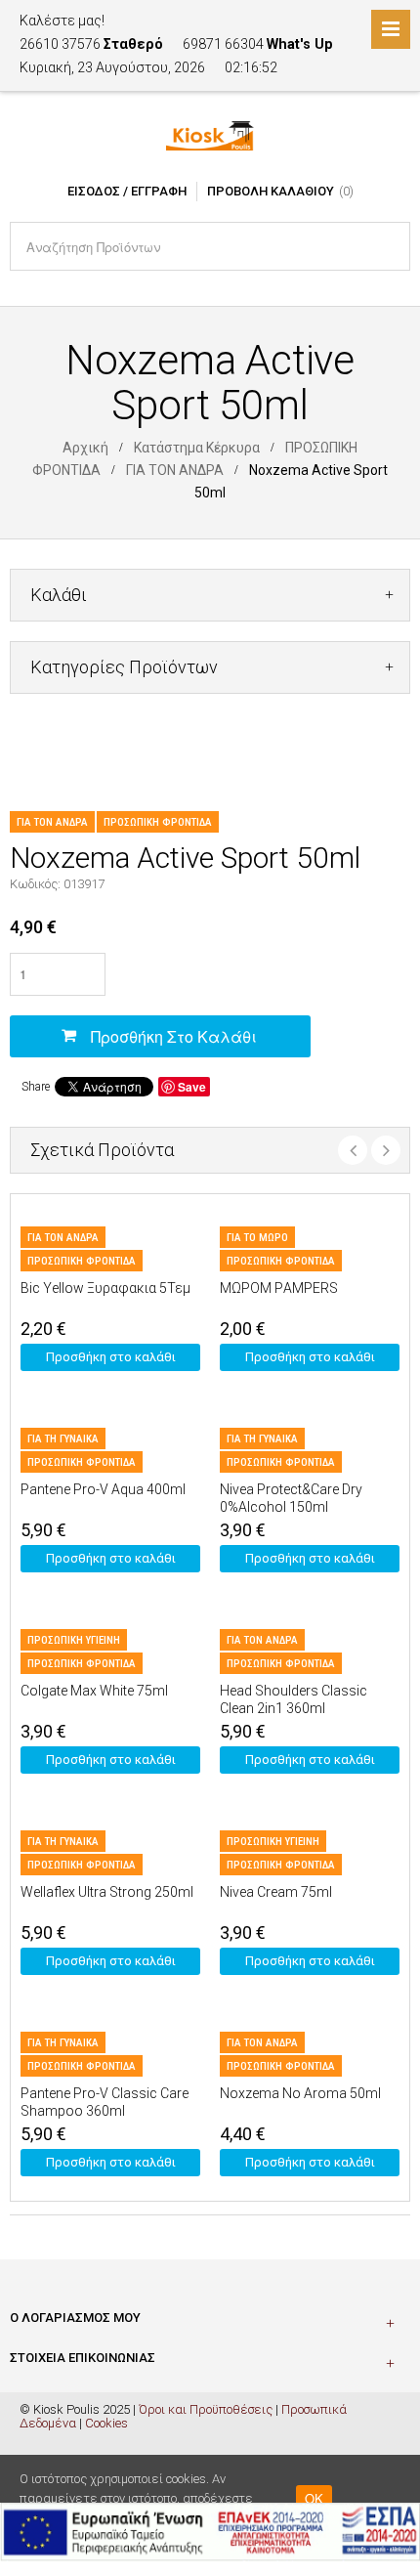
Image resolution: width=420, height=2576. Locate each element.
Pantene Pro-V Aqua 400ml (103, 1489)
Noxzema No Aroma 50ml (300, 2093)
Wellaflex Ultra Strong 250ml (107, 1892)
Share (36, 1087)
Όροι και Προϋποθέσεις (206, 2409)
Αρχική (85, 448)
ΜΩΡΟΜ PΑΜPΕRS (279, 1288)
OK (314, 2498)
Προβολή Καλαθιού (271, 191)
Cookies (106, 2423)
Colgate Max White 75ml (94, 1691)
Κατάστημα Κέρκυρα (197, 448)
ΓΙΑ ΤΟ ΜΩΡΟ (257, 1238)
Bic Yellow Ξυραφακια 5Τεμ (105, 1288)
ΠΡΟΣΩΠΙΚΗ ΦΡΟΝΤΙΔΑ (158, 822)
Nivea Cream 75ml (276, 1892)
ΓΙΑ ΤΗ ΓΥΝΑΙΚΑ (63, 1439)
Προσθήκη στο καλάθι (174, 1036)
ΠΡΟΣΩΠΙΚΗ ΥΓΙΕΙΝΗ (74, 1640)
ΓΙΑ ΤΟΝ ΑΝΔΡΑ (175, 470)
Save (192, 1087)
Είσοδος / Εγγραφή (127, 191)
